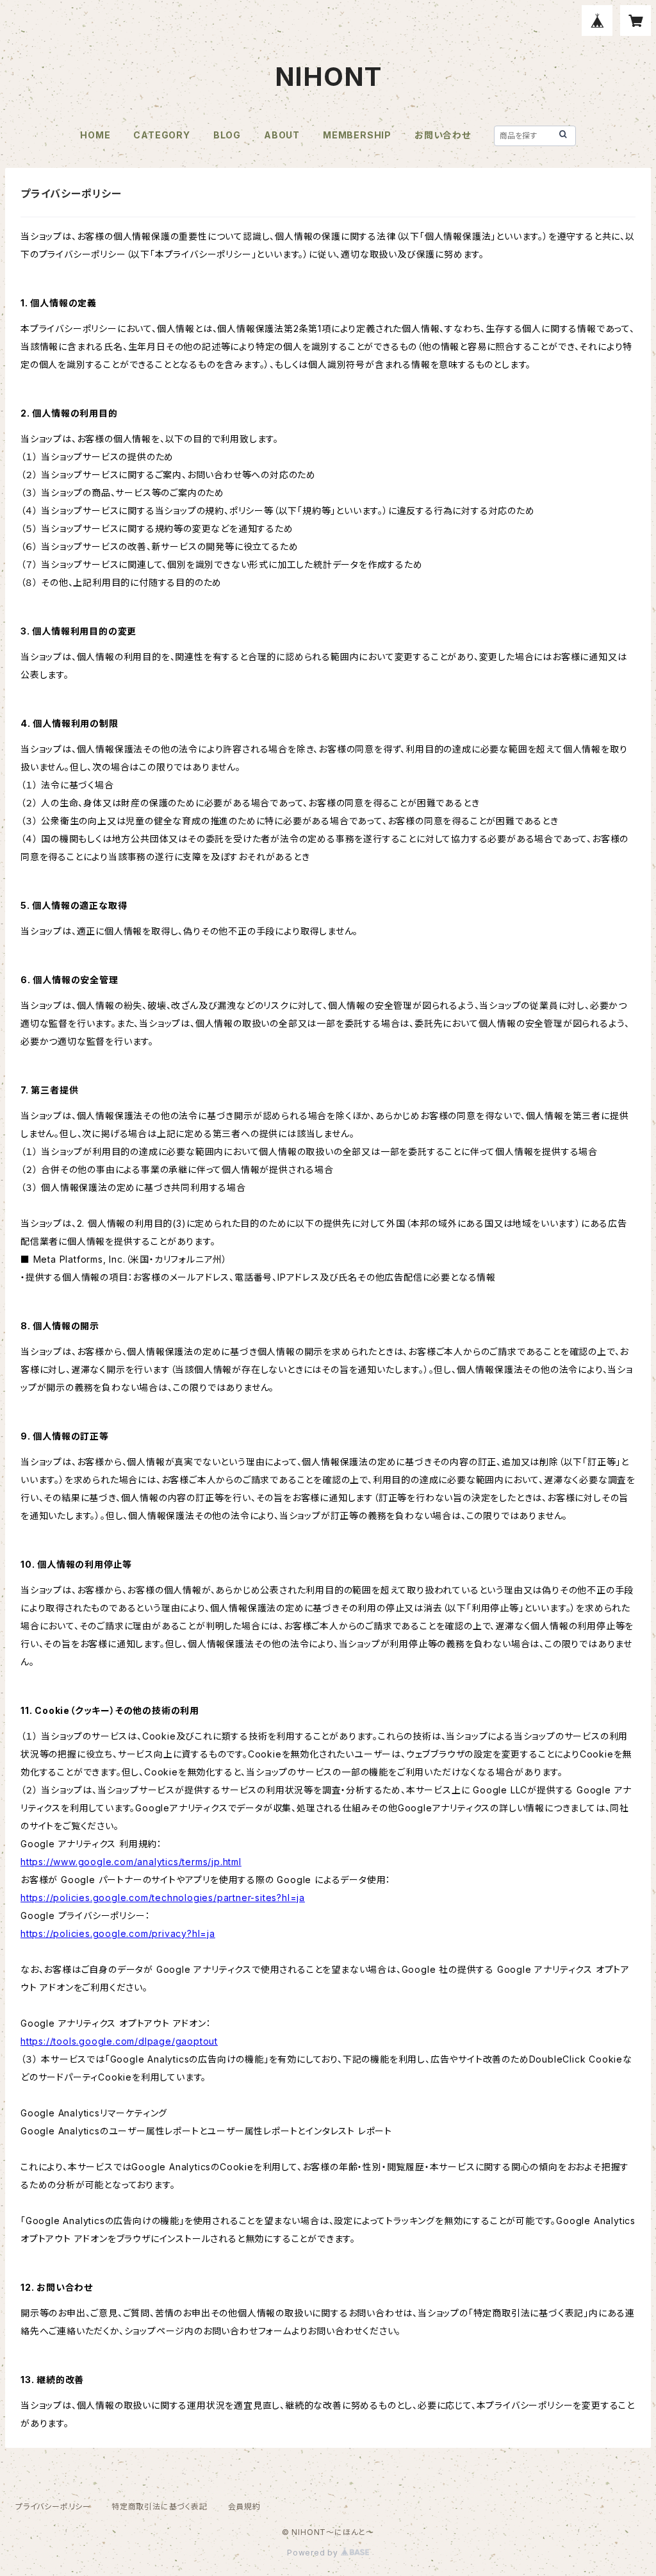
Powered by (314, 2553)
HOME (95, 135)
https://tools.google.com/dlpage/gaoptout (119, 2041)
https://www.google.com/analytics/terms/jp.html (131, 1862)
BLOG (227, 135)
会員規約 (244, 2506)
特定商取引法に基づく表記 (160, 2506)
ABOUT (282, 135)
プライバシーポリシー (53, 2506)
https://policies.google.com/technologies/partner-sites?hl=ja (163, 1898)
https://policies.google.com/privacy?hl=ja (118, 1933)
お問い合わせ (443, 135)
